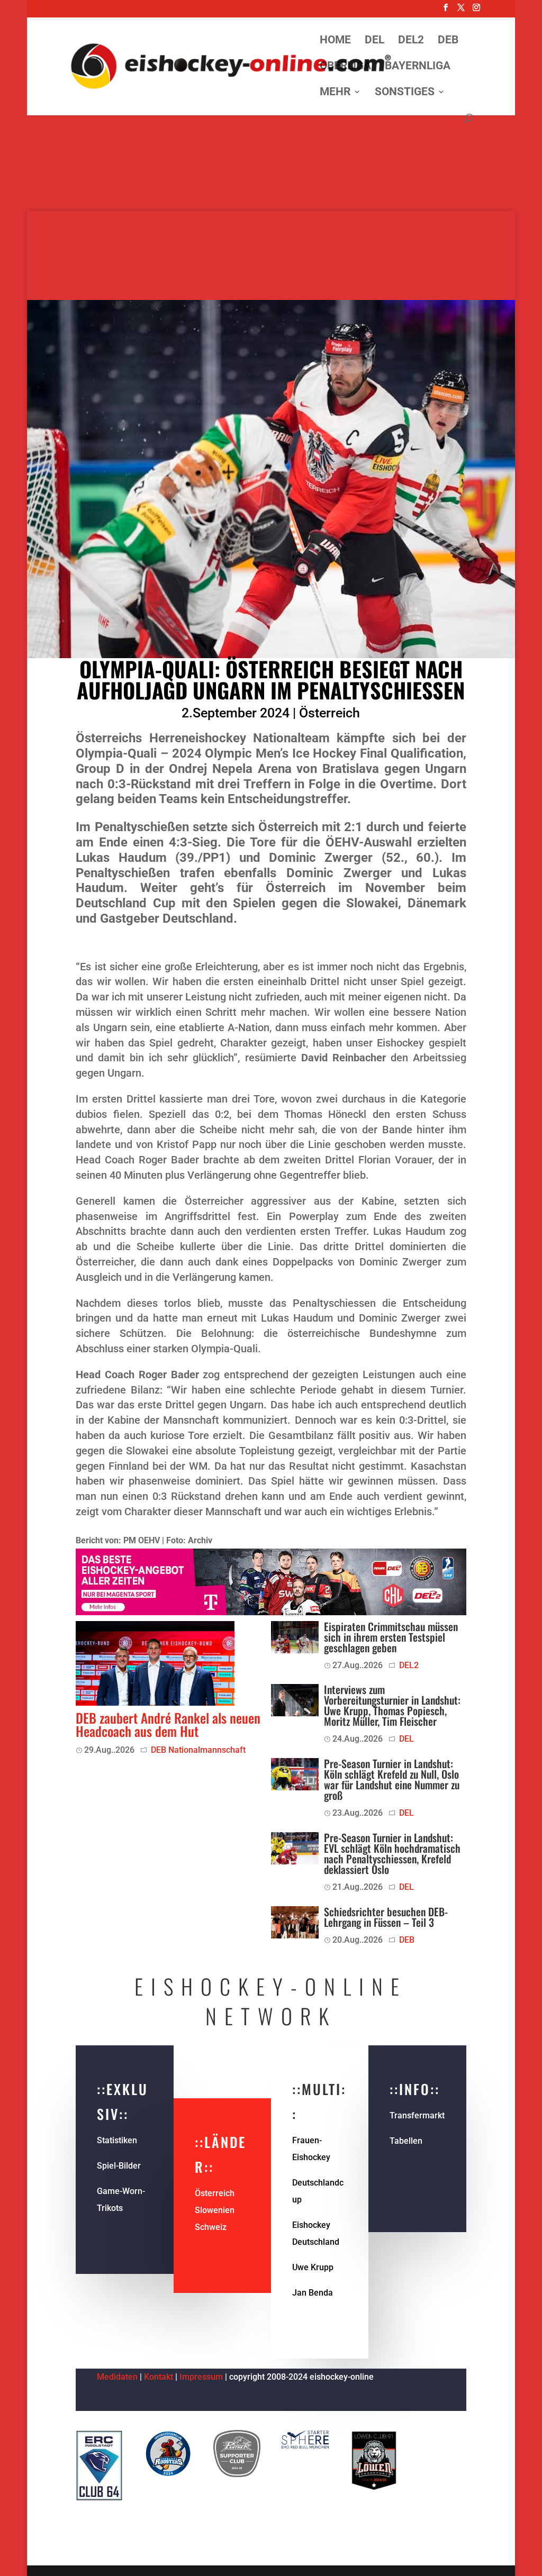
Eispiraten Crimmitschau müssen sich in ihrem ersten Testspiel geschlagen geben (391, 1637)
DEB (448, 41)
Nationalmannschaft (207, 1750)
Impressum (202, 2377)
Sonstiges (405, 93)
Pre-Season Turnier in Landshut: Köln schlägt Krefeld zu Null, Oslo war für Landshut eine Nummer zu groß (392, 1779)
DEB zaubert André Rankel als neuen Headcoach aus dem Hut (168, 1724)
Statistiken (117, 2140)
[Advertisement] (271, 138)
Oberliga (345, 67)
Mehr (335, 93)
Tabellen (406, 2141)
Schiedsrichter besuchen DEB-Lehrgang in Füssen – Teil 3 (386, 1917)
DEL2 (411, 41)
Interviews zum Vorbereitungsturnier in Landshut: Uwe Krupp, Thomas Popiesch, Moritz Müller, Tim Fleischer (392, 1705)
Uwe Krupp (313, 2267)
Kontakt (159, 2377)
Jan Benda (313, 2293)
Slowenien (215, 2210)
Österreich (329, 713)
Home (335, 41)
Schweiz (211, 2227)
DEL (374, 41)
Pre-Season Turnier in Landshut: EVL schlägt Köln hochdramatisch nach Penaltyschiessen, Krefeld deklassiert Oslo (392, 1853)
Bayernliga (418, 67)
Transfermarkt (417, 2115)
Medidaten (117, 2377)
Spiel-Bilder (119, 2166)
